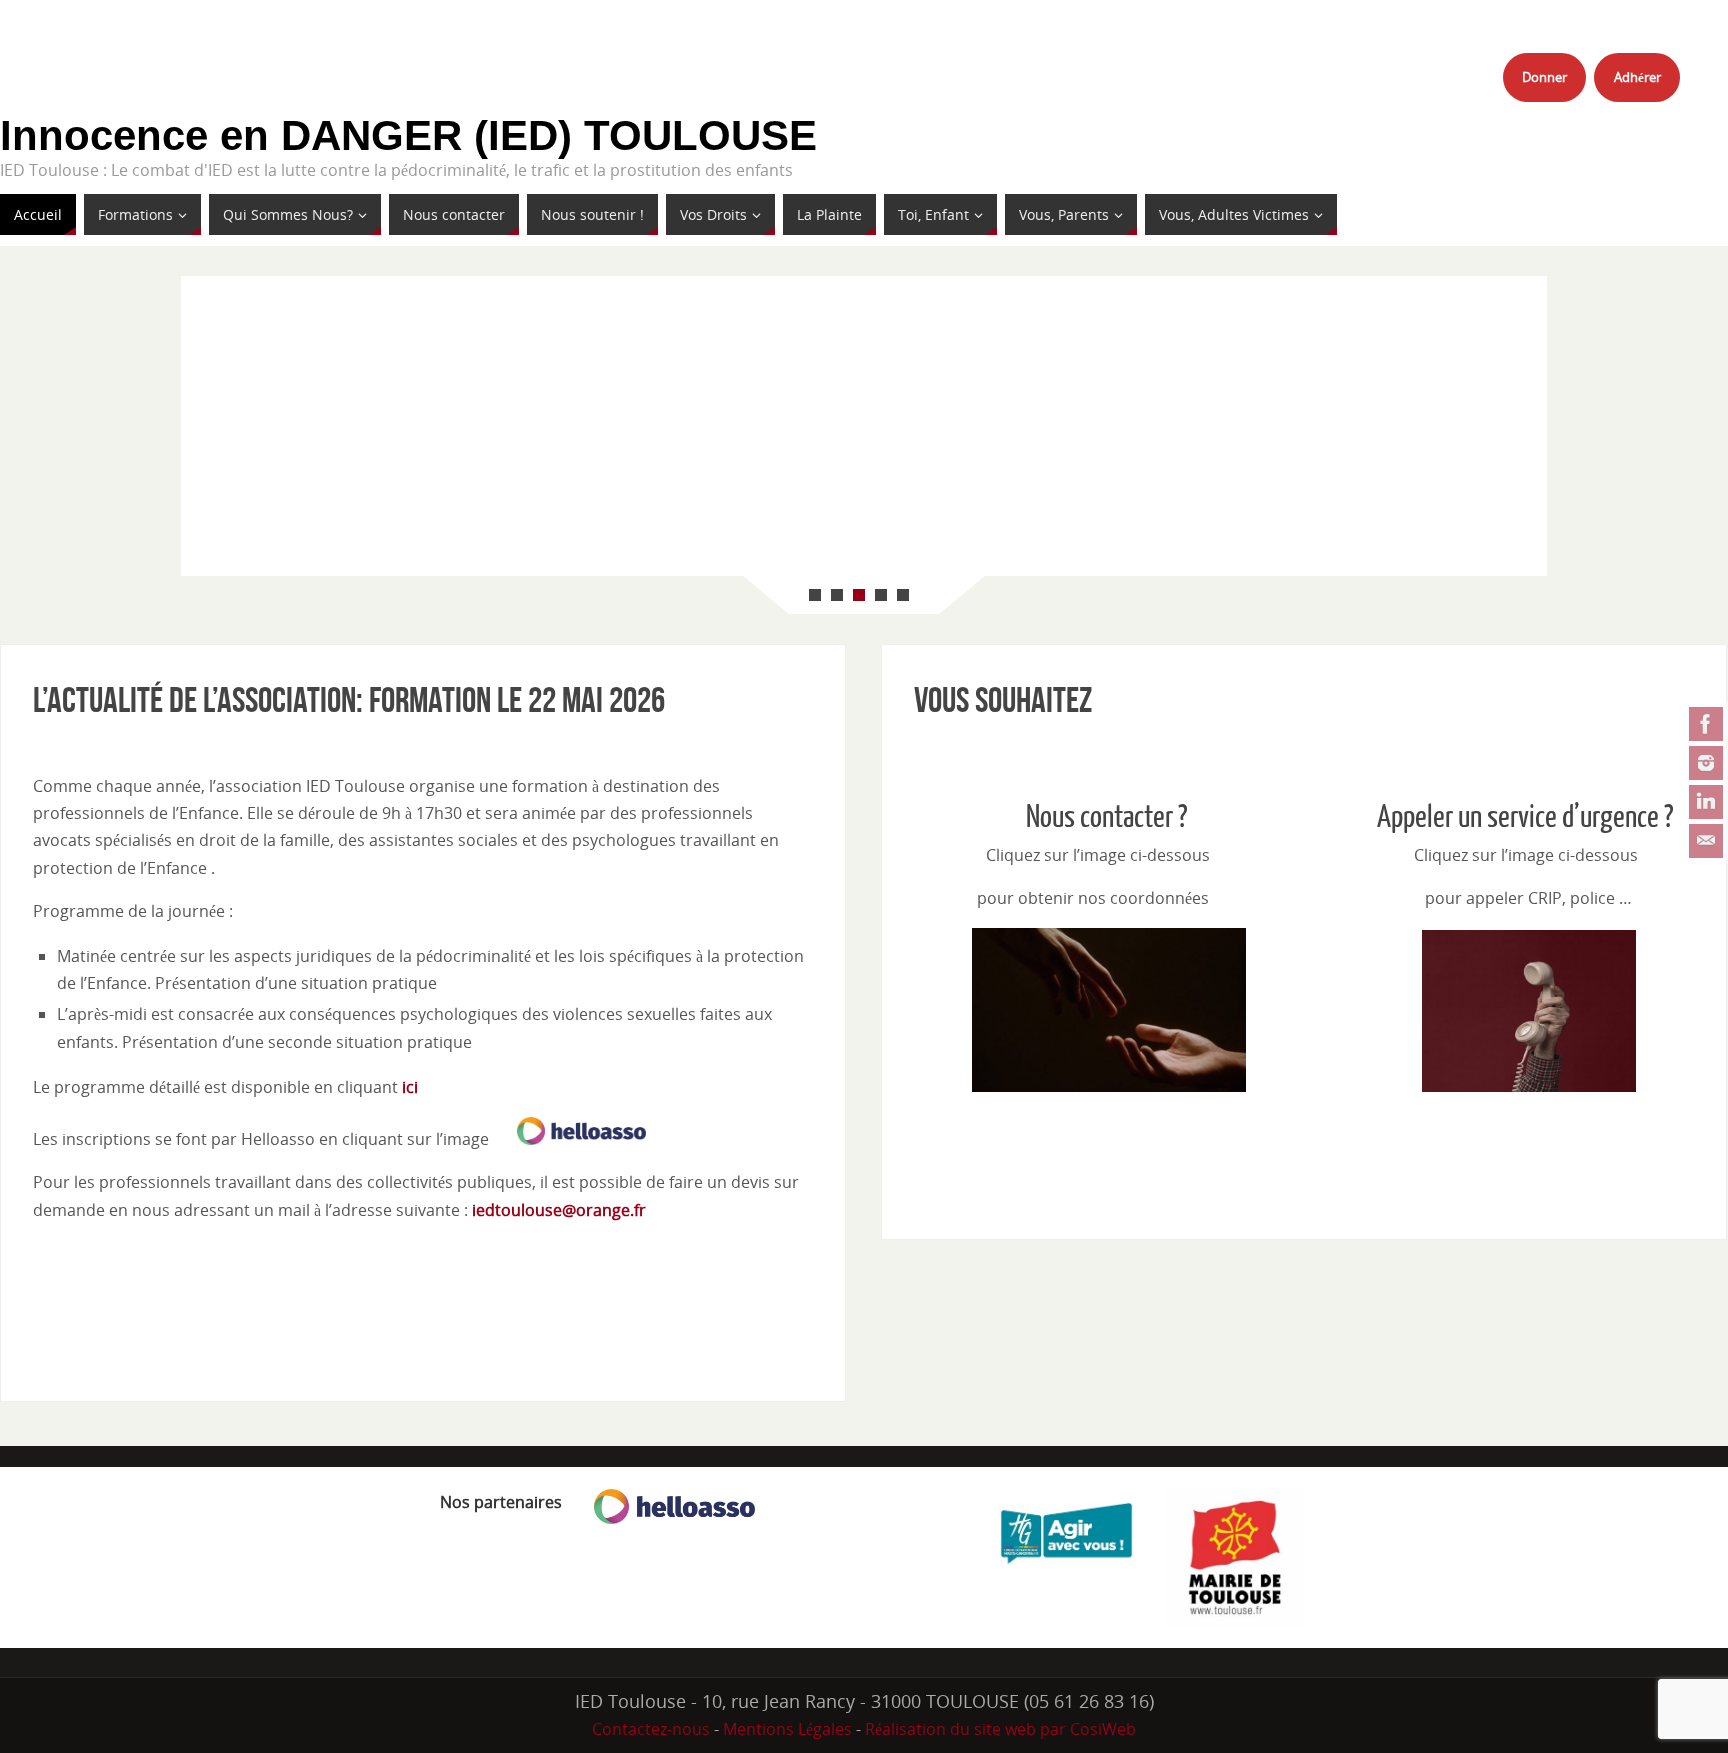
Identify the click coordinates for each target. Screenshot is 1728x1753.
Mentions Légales (787, 1729)
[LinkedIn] (1706, 802)
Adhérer (1637, 77)
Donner (1544, 77)
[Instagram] (1706, 763)
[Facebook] (1706, 724)
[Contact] (1706, 841)
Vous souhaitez (1003, 699)
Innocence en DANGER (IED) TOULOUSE (408, 136)
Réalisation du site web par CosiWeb (1000, 1729)
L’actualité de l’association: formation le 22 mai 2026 (349, 699)
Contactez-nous (651, 1729)
